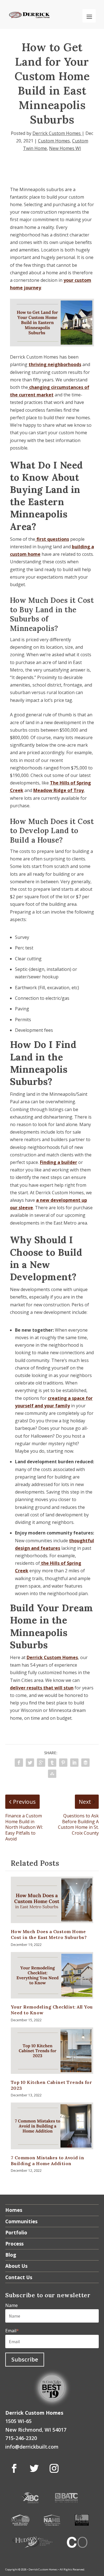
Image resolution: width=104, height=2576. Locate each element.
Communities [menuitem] (21, 2221)
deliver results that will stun (42, 1688)
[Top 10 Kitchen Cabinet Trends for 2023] (52, 2051)
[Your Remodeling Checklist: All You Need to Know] (52, 1975)
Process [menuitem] (14, 2244)
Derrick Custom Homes (57, 133)
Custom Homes (54, 141)
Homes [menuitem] (14, 2210)
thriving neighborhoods (55, 364)
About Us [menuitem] (16, 2266)
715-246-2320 (21, 2438)
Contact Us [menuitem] (19, 2277)
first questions (52, 539)
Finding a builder (59, 1162)
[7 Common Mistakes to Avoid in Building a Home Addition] (52, 2126)
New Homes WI (65, 148)
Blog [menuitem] (11, 2255)
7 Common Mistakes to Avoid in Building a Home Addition (48, 2161)
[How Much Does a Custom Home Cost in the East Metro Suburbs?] (52, 1900)
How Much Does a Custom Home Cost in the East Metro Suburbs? (49, 1934)
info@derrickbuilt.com (32, 2447)
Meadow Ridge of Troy (59, 790)
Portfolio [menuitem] (16, 2232)
